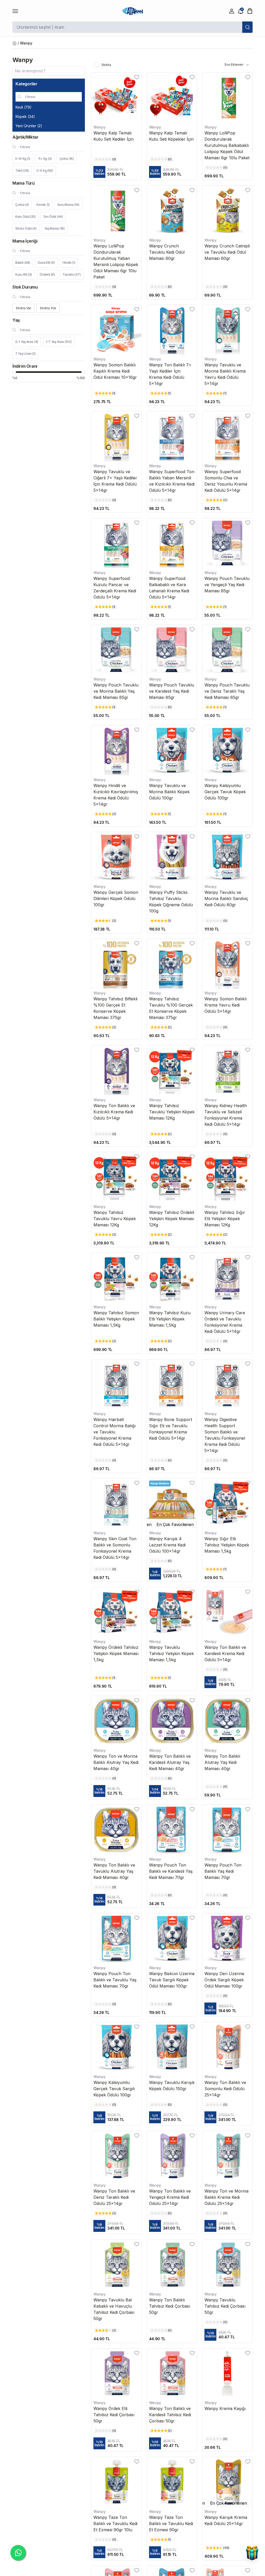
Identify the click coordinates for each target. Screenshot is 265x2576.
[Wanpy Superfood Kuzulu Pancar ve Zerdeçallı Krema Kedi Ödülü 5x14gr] (116, 543)
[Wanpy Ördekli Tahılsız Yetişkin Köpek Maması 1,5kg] (116, 1612)
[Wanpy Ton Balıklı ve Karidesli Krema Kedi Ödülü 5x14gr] (227, 1612)
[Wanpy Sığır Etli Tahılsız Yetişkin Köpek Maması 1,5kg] (227, 1503)
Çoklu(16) (67, 159)
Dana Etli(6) (46, 263)
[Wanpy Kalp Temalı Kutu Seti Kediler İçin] (116, 98)
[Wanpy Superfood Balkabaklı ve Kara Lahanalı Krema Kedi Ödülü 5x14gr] (172, 543)
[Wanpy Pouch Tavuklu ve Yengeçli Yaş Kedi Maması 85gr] (227, 543)
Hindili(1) (69, 263)
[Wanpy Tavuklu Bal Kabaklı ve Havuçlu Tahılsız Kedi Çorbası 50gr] (116, 2265)
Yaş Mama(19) (54, 228)
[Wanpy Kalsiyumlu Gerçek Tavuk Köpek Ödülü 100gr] (227, 750)
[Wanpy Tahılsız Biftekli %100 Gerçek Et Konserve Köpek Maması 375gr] (116, 964)
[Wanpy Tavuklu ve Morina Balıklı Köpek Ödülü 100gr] (172, 750)
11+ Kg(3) (45, 159)
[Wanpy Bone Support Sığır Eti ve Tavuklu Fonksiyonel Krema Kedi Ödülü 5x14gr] (172, 1384)
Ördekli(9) (47, 274)
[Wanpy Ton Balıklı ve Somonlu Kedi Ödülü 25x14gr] (227, 2047)
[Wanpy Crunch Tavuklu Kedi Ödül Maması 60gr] (172, 211)
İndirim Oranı (25, 366)
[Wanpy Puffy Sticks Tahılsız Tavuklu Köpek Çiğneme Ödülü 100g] (172, 857)
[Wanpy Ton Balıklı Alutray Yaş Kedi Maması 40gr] (227, 1721)
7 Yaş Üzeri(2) (25, 354)
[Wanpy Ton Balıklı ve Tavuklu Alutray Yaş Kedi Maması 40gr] (116, 1830)
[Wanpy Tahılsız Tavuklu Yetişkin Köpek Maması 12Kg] (172, 1070)
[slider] (14, 372)
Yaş (16, 320)
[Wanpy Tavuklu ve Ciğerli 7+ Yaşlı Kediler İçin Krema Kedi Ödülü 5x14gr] (116, 436)
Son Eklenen (234, 65)
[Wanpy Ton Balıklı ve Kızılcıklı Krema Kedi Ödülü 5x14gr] (116, 1070)
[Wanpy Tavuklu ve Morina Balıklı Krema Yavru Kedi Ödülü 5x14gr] (227, 330)
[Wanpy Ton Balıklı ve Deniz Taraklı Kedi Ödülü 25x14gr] (116, 2156)
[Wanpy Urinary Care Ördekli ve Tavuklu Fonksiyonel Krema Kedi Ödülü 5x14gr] (227, 1278)
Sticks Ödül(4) (26, 228)
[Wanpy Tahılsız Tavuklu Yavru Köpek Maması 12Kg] (116, 1177)
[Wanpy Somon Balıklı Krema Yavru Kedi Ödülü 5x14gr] (227, 964)
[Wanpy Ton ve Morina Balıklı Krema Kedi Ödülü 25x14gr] (227, 2156)
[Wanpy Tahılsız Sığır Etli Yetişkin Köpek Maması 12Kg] (227, 1177)
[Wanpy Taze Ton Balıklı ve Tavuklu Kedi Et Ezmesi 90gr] (172, 2482)
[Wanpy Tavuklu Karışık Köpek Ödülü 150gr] (172, 2047)
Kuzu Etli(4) (24, 274)
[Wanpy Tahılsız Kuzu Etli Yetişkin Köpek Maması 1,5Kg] (172, 1278)
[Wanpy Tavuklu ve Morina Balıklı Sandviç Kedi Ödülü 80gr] (227, 857)
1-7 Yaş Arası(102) (59, 342)
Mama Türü (23, 183)
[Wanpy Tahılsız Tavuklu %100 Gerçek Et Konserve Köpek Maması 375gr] (172, 964)
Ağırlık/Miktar (25, 137)
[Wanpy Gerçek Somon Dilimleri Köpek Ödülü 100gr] (116, 857)
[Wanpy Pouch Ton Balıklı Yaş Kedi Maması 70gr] (227, 1830)
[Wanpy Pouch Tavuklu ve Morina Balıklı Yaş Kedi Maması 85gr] (116, 650)
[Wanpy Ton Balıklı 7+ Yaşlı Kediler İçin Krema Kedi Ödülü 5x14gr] (172, 330)
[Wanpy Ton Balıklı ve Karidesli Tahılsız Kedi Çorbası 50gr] (172, 2373)
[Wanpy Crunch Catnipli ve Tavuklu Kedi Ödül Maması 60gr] (227, 211)
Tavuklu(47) (72, 274)
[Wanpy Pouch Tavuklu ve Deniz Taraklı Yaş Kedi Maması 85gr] (227, 650)
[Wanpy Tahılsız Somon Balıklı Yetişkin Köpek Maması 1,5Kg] (116, 1278)
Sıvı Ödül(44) (53, 217)
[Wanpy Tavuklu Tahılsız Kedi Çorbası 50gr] (227, 2265)
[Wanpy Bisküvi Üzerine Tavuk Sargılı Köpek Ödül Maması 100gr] (172, 1938)
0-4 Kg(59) (45, 171)
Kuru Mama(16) (68, 205)
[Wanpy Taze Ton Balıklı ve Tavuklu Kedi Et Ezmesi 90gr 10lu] (116, 2482)
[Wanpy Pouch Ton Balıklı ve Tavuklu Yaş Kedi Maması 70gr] (116, 1938)
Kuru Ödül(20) (25, 217)
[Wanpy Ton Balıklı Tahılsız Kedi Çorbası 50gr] (172, 2265)
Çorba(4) (22, 205)
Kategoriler (27, 84)
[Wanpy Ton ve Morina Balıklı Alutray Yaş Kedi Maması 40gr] (116, 1721)
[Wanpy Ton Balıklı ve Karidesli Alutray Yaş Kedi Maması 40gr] (172, 1721)
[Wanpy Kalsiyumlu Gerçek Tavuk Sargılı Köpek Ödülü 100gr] (116, 2047)
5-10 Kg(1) (23, 159)
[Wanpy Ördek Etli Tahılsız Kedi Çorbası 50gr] (116, 2373)
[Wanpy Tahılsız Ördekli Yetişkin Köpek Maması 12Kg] (172, 1177)
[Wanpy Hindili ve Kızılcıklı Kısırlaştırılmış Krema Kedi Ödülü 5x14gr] (116, 750)
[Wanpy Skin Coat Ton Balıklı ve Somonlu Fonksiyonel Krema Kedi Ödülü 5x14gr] (116, 1503)
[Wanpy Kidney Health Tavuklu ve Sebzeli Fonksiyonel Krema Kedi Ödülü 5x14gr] (227, 1070)
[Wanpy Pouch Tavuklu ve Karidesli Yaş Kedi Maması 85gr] (172, 650)
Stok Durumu (25, 287)
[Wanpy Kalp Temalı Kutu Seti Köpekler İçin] (172, 98)
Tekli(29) (22, 171)
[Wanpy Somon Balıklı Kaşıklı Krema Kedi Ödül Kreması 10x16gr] (116, 330)
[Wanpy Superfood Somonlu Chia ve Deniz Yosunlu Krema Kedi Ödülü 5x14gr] (227, 436)
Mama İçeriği (25, 241)
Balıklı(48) (23, 263)
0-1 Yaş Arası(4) (27, 342)
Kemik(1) (43, 205)
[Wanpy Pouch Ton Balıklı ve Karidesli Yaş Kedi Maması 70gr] (172, 1830)
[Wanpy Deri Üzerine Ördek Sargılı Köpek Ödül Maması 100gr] (227, 1938)
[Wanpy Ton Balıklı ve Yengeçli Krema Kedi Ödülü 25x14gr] (172, 2156)
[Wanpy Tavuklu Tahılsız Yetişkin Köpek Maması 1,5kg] (172, 1612)
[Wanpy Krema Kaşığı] (227, 2373)
